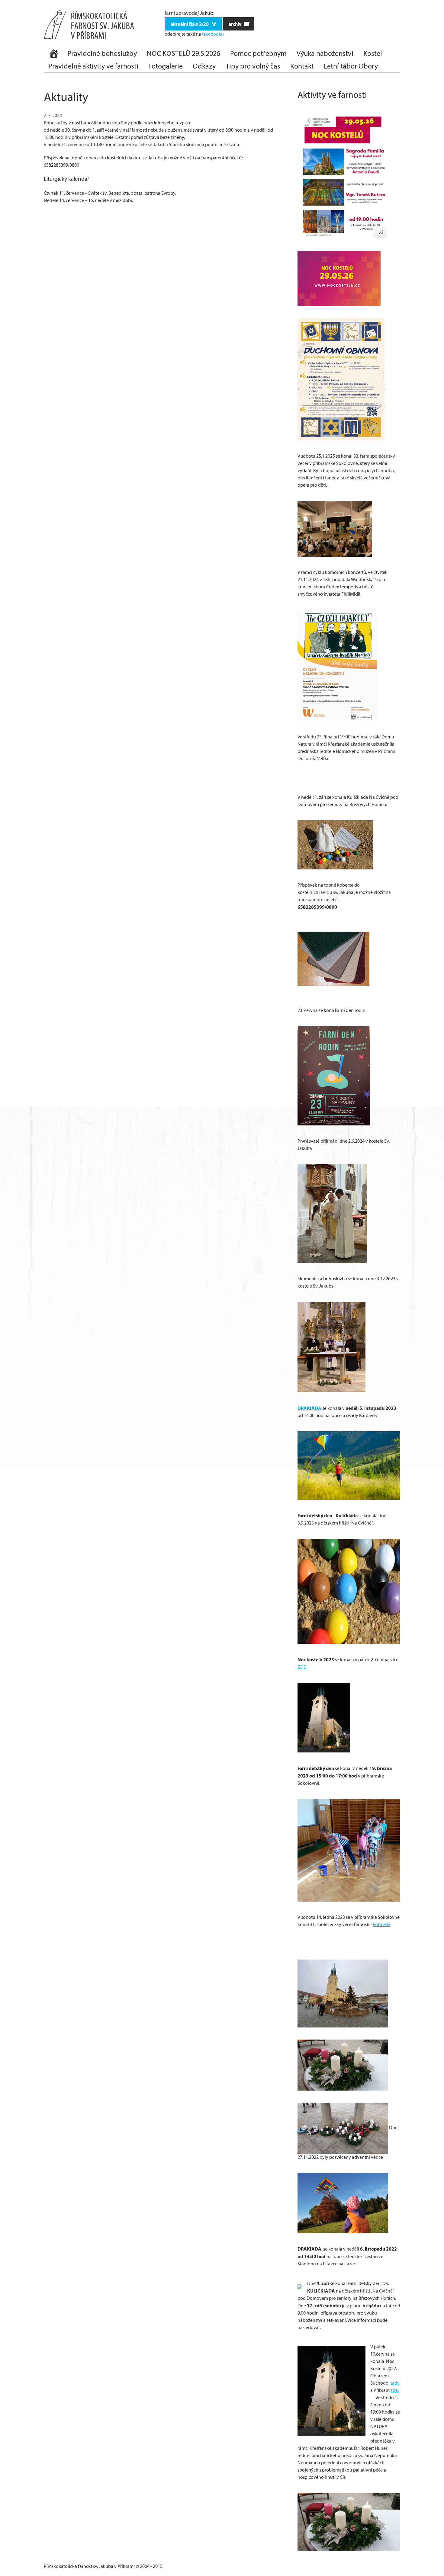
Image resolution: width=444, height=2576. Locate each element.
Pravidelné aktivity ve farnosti (93, 66)
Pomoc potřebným (258, 53)
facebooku (213, 34)
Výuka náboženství (325, 53)
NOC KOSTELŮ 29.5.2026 (183, 53)
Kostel (373, 53)
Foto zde (381, 1924)
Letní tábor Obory (351, 66)
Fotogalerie (166, 66)
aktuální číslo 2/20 (190, 24)
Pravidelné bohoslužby (102, 53)
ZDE (302, 1667)
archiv (235, 24)
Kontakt (302, 66)
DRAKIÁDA (309, 1408)
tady (395, 2383)
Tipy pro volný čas (253, 66)
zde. (395, 2390)
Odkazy (204, 66)
